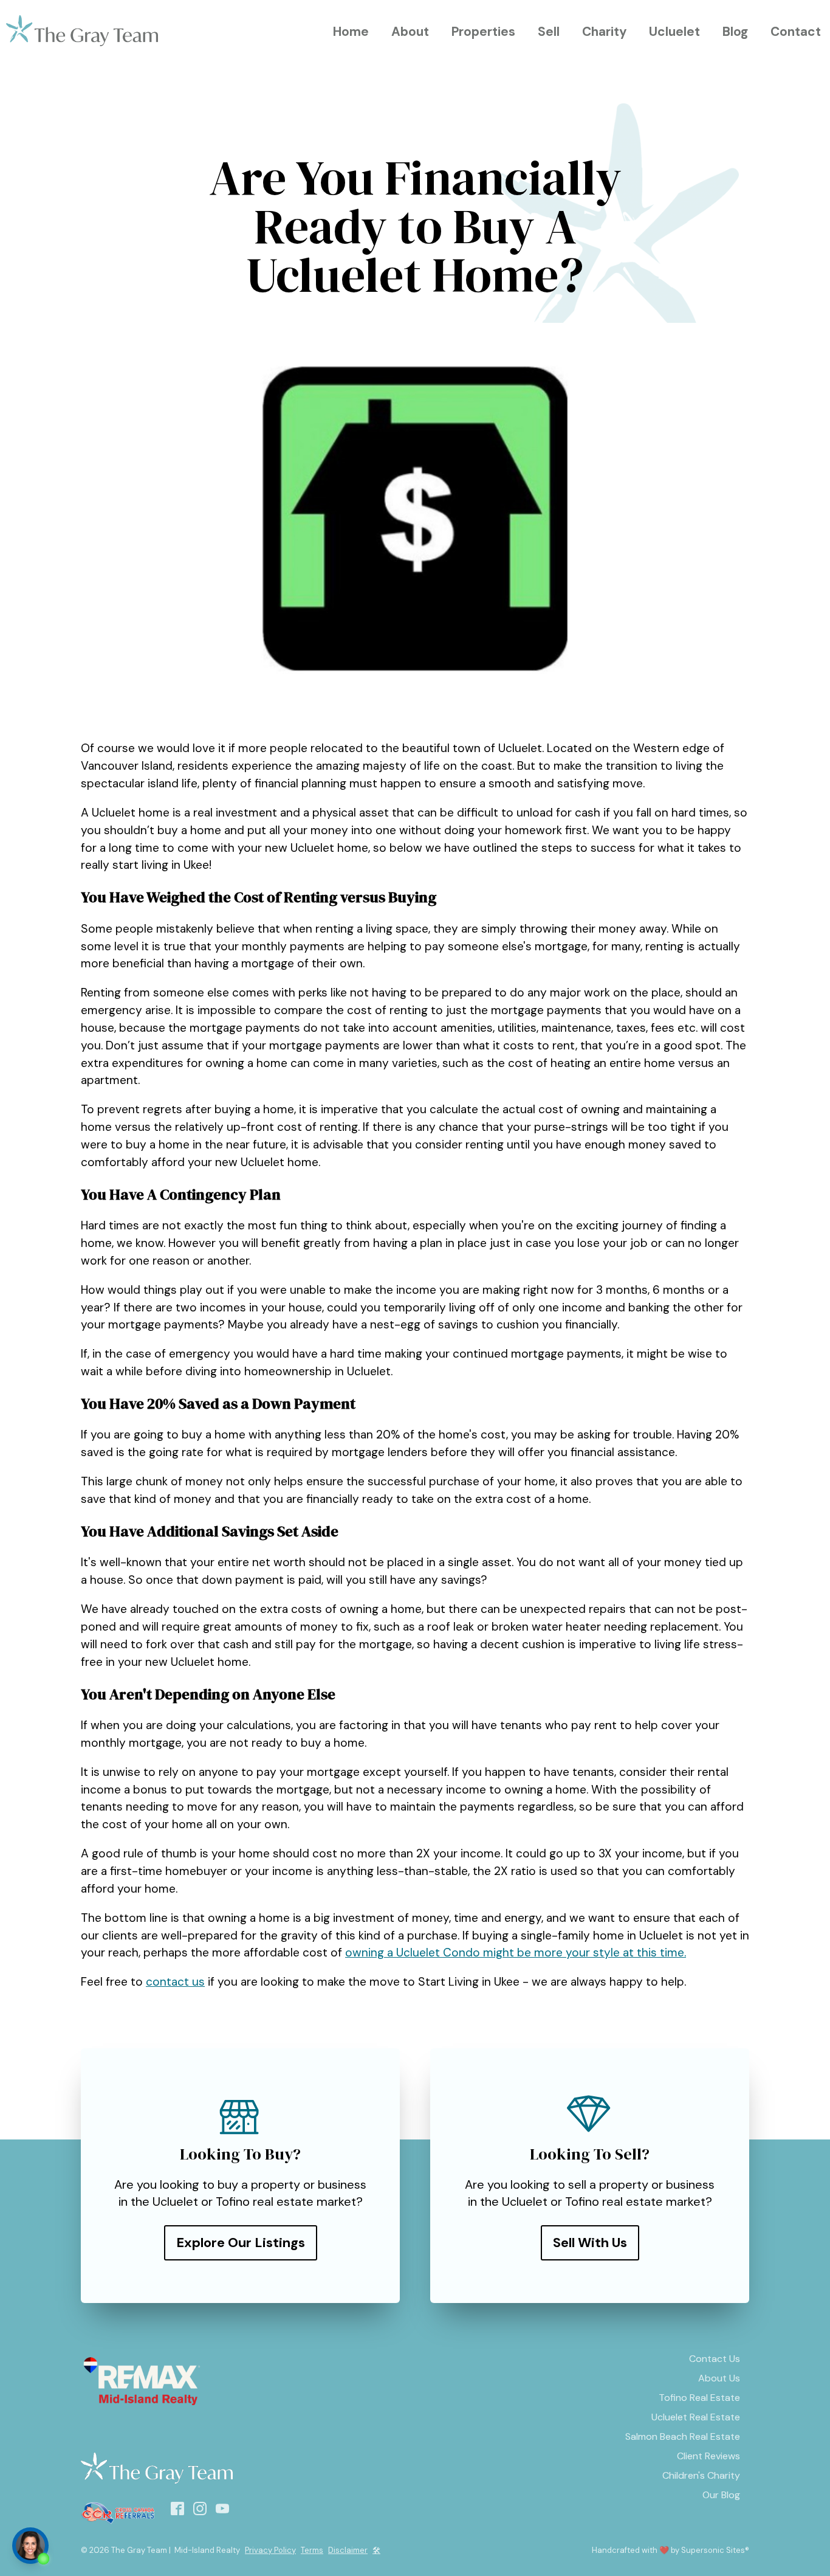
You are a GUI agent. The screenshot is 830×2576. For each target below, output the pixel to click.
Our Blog (721, 2495)
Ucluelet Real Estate (696, 2417)
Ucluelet (674, 31)
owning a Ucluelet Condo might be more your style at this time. (516, 1953)
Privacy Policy (270, 2550)
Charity (605, 31)
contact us (175, 1982)
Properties (483, 31)
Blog (735, 31)
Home (351, 31)
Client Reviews (708, 2456)
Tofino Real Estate (699, 2398)
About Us (719, 2378)
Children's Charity (701, 2475)
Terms (312, 2550)
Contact (796, 31)
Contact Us (715, 2359)
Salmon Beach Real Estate (683, 2436)
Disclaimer (348, 2550)
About (410, 31)
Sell (549, 31)
